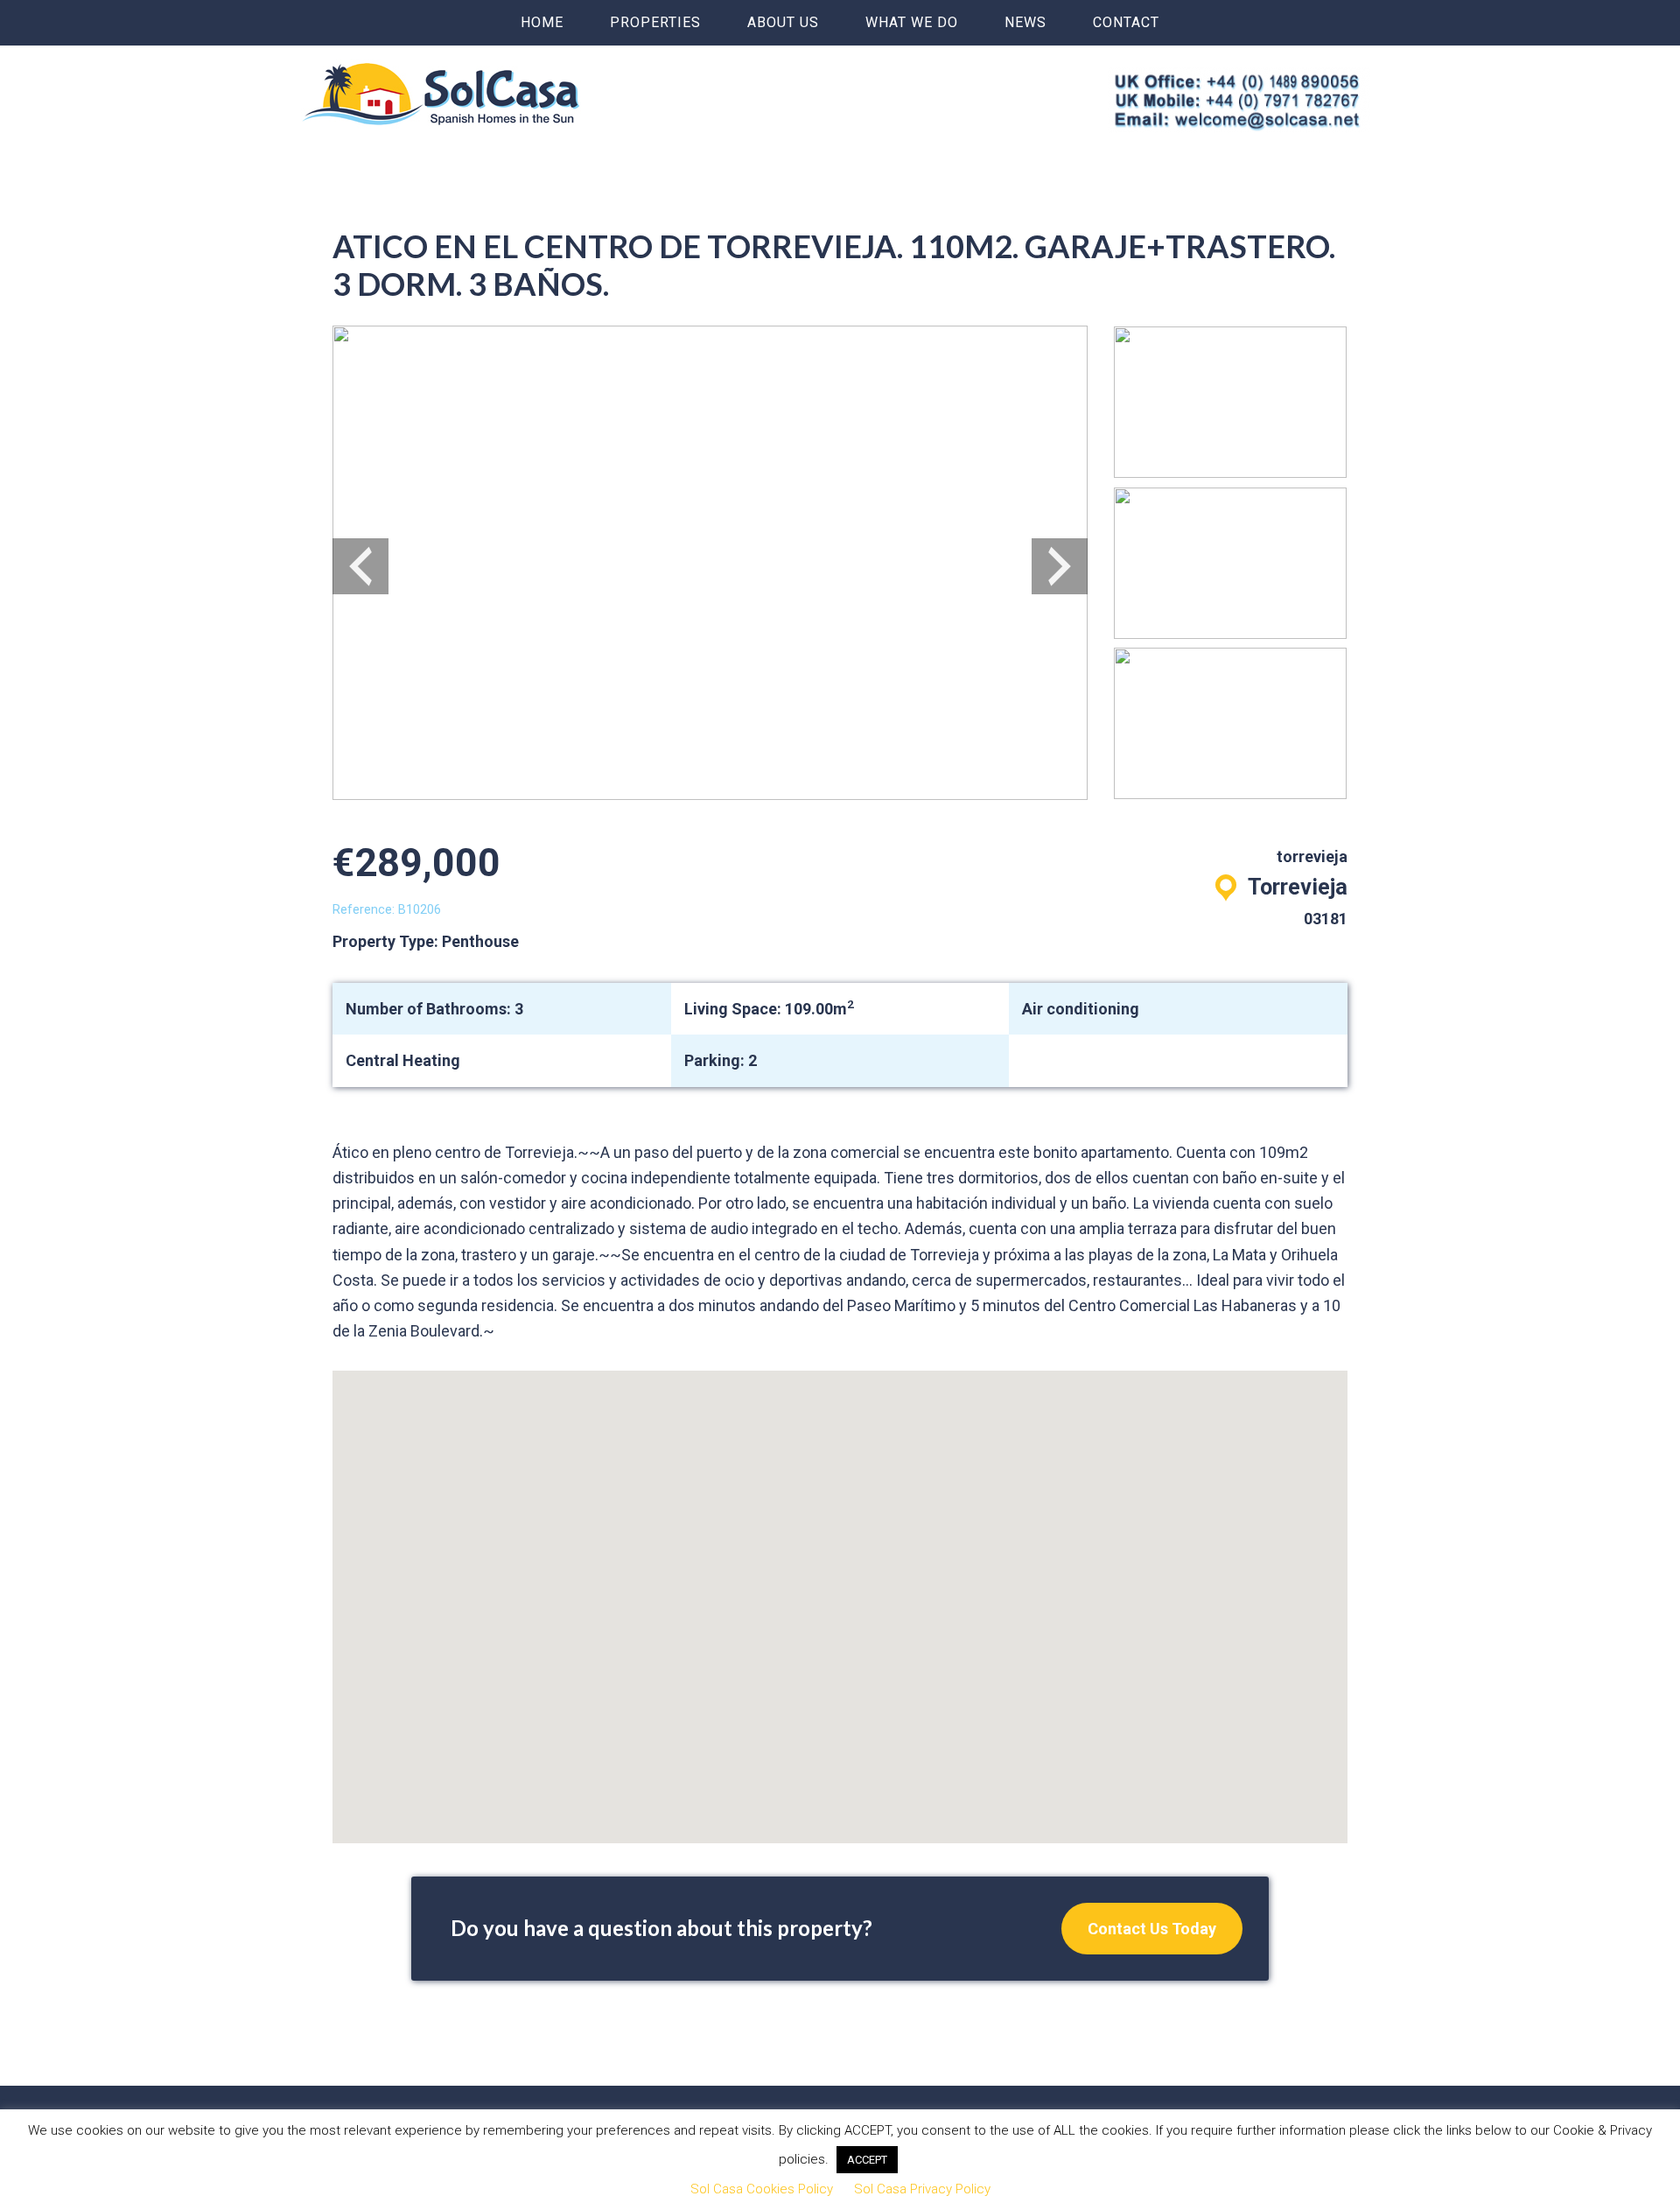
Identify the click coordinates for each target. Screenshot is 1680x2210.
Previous (360, 566)
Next (1060, 566)
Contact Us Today (1152, 1929)
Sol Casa (441, 94)
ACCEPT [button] (867, 2160)
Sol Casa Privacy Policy (922, 2189)
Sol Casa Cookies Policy (762, 2189)
